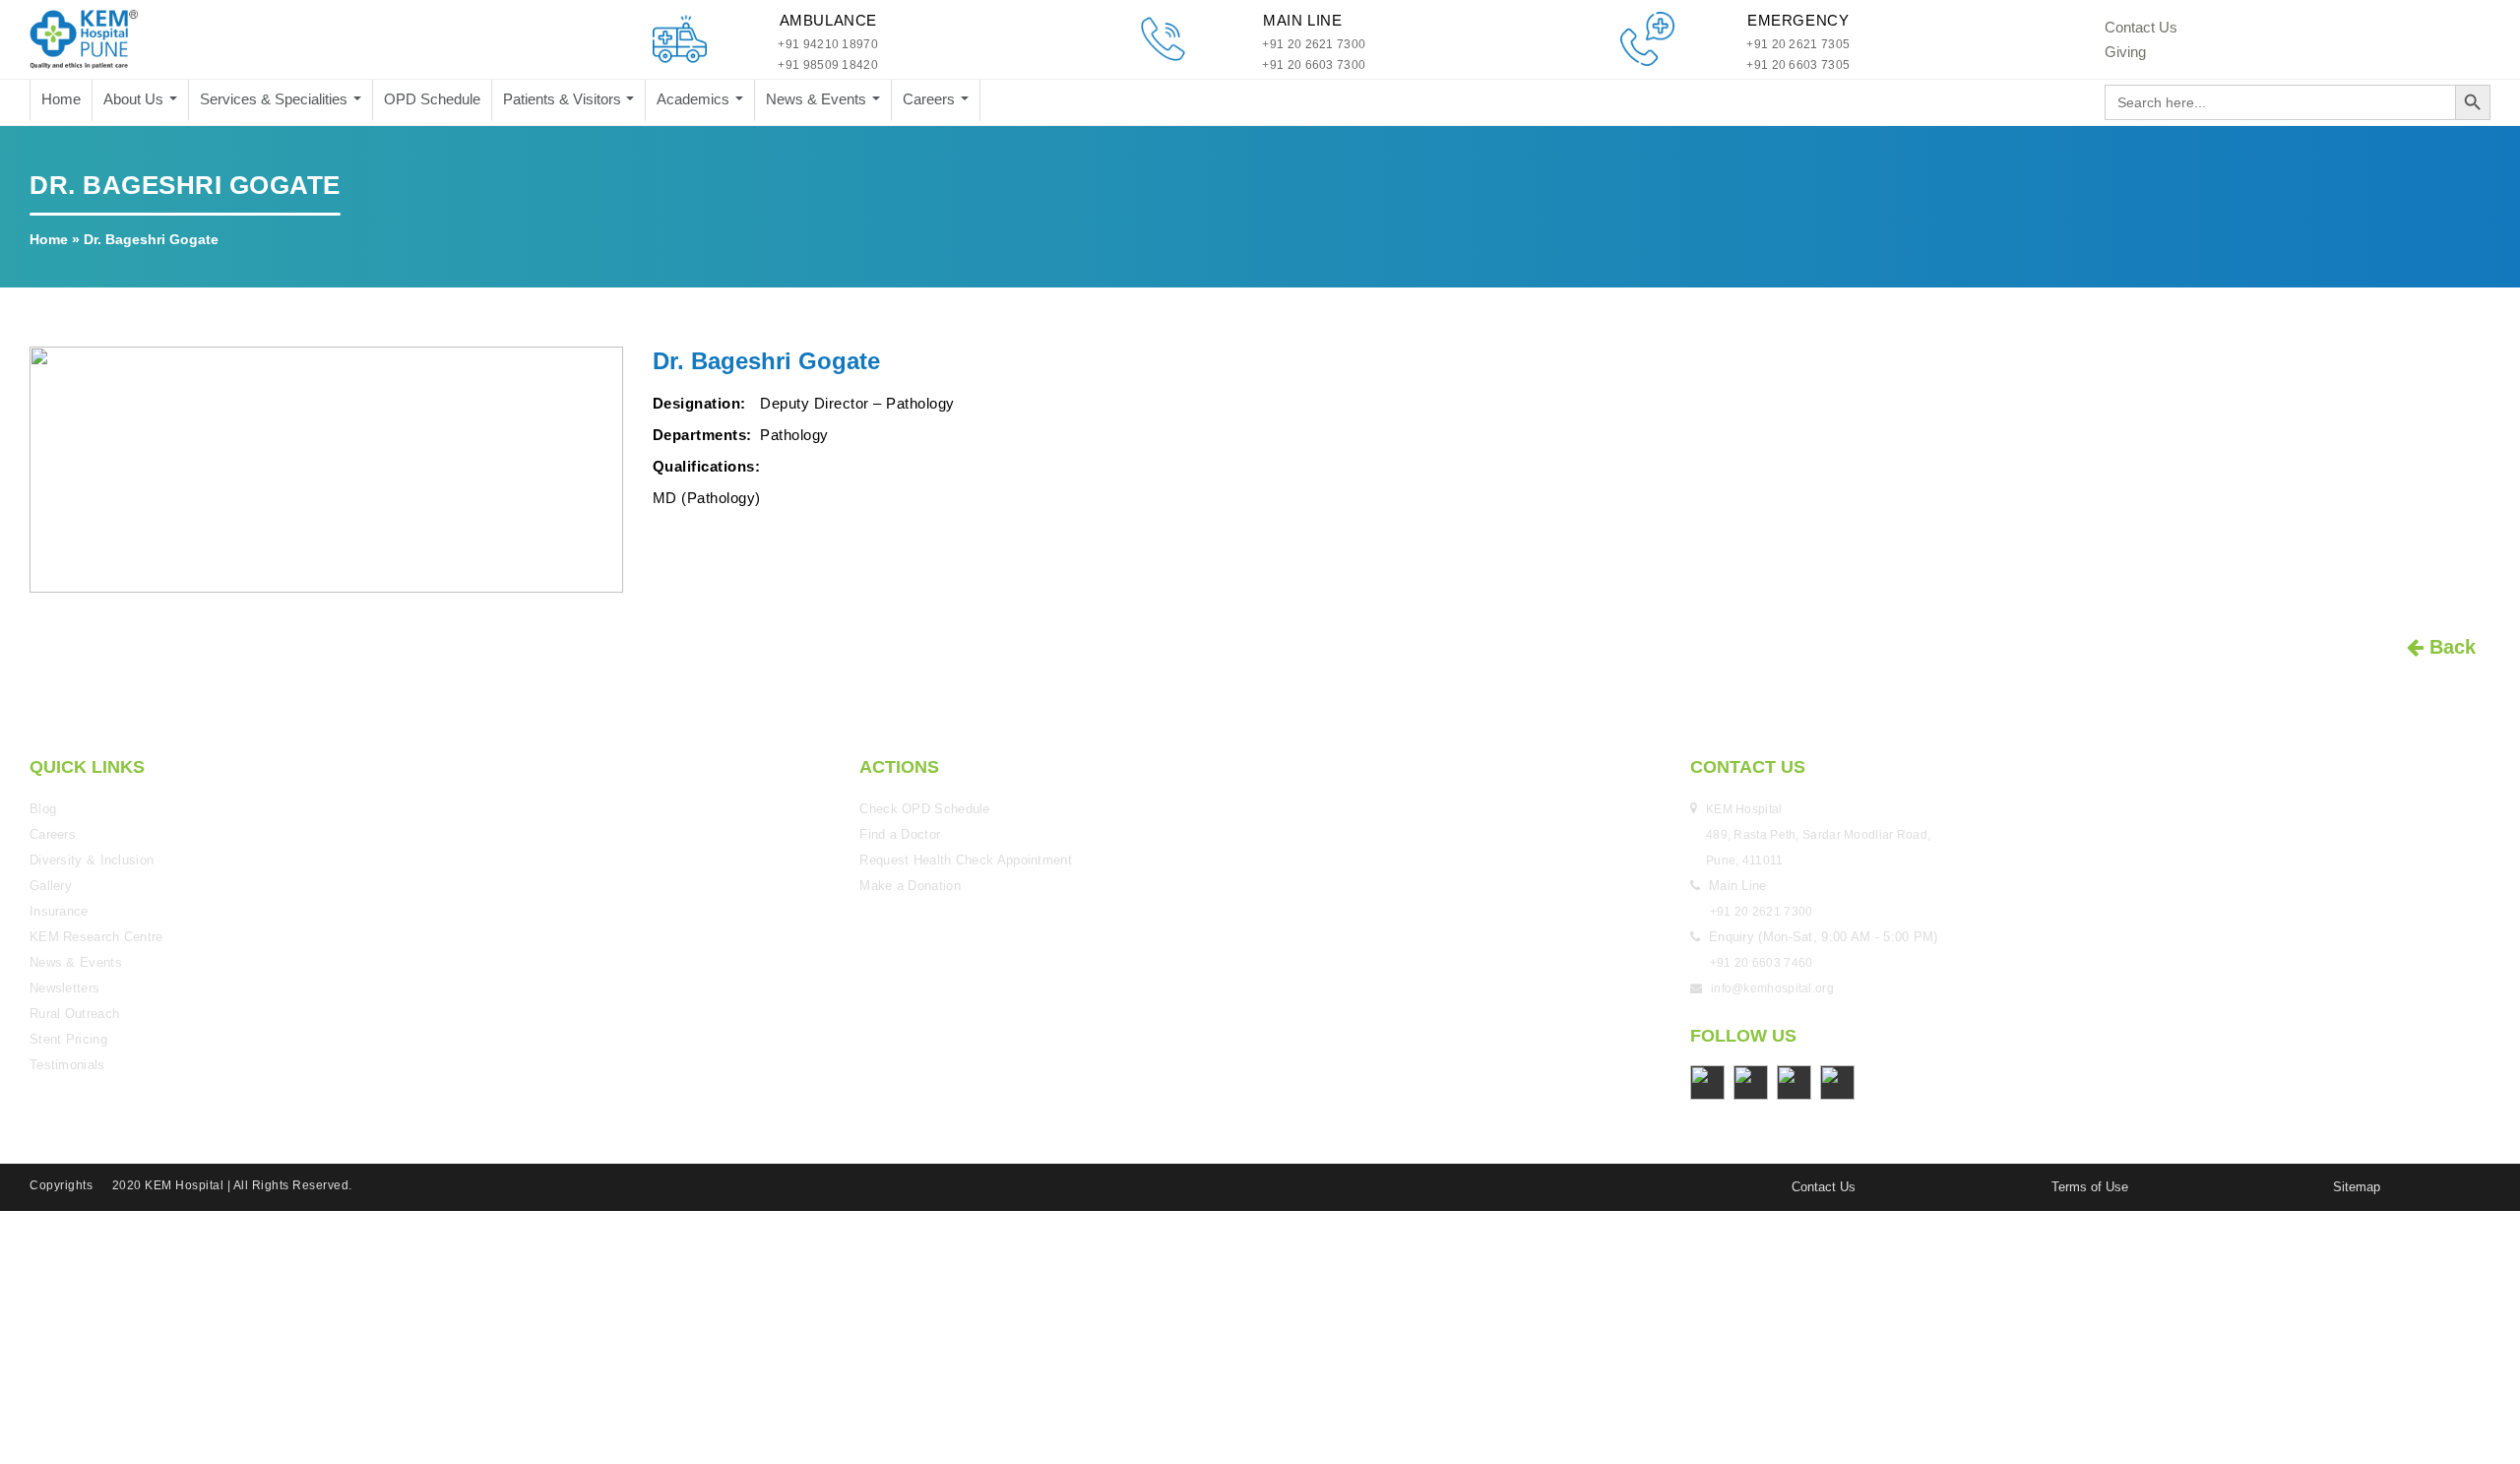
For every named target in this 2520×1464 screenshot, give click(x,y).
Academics (695, 99)
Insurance (59, 911)
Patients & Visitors (564, 99)
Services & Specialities (276, 99)
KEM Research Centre (96, 937)
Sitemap (2357, 1187)
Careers (931, 99)
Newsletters (64, 988)
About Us (135, 99)
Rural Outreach (74, 1014)
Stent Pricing (68, 1039)
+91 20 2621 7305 (1798, 44)
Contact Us (2141, 27)
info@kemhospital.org (1772, 988)
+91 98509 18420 (828, 65)
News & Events (818, 99)
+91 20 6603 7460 (1762, 963)
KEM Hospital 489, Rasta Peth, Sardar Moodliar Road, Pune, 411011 (1821, 835)
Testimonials (67, 1065)
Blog (43, 809)
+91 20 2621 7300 (1314, 44)
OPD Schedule (432, 99)
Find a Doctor (900, 834)
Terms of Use (2090, 1187)
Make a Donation (910, 886)
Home (61, 99)
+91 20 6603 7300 (1314, 65)
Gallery (51, 886)
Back (2450, 647)
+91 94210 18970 (828, 44)
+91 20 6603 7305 (1798, 65)
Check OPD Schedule (924, 809)
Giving (2125, 52)
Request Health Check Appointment (966, 860)
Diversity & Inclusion (92, 860)
